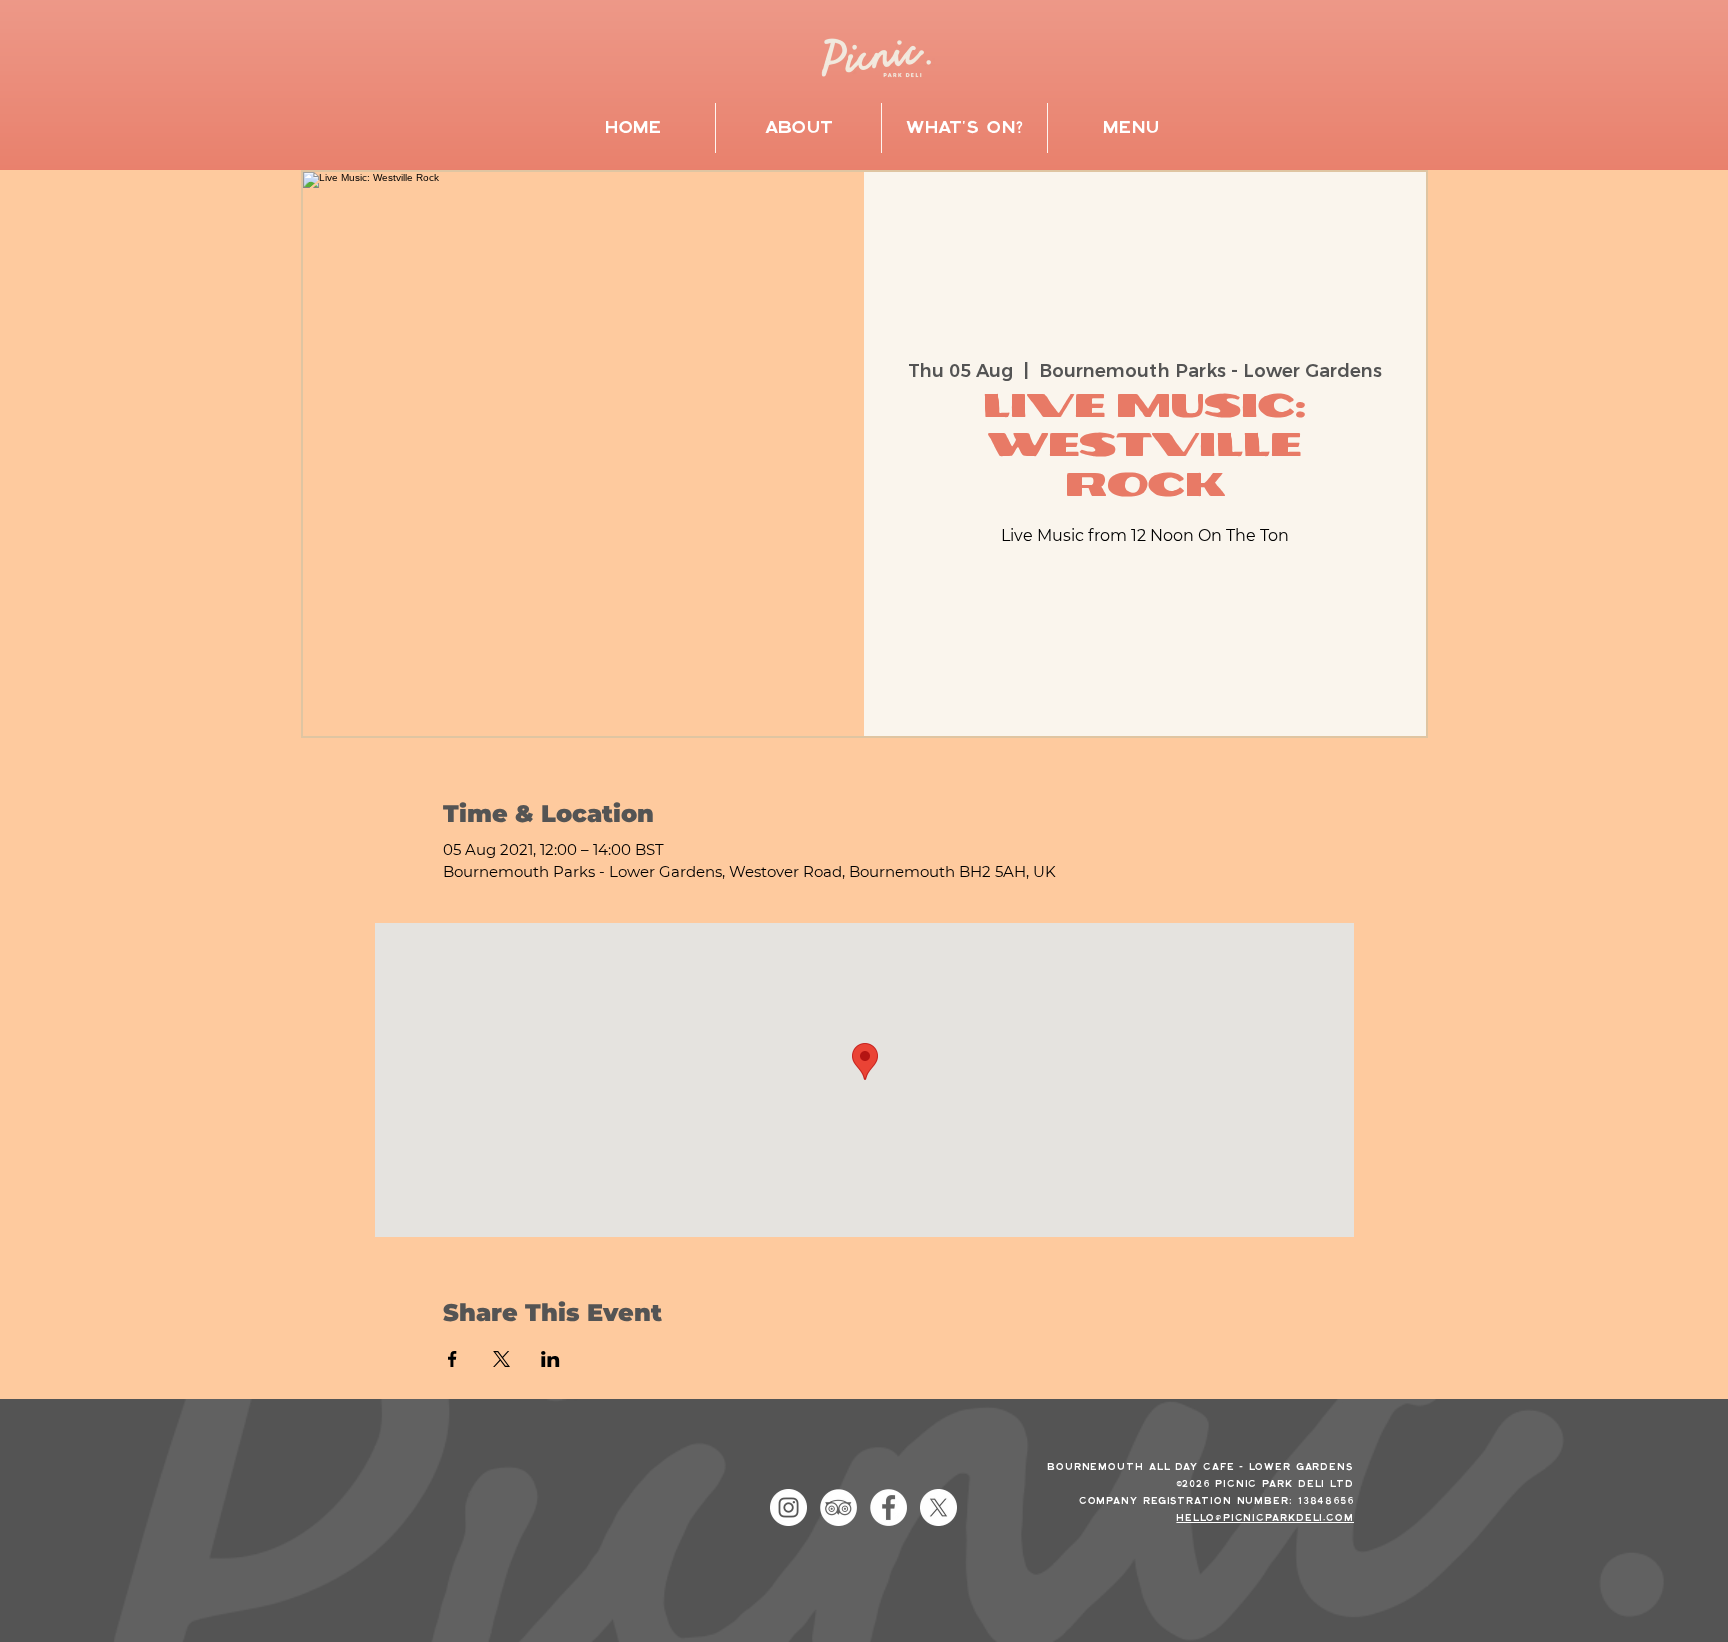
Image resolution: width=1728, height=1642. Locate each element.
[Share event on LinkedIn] (550, 1359)
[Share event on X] (501, 1359)
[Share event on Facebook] (452, 1359)
